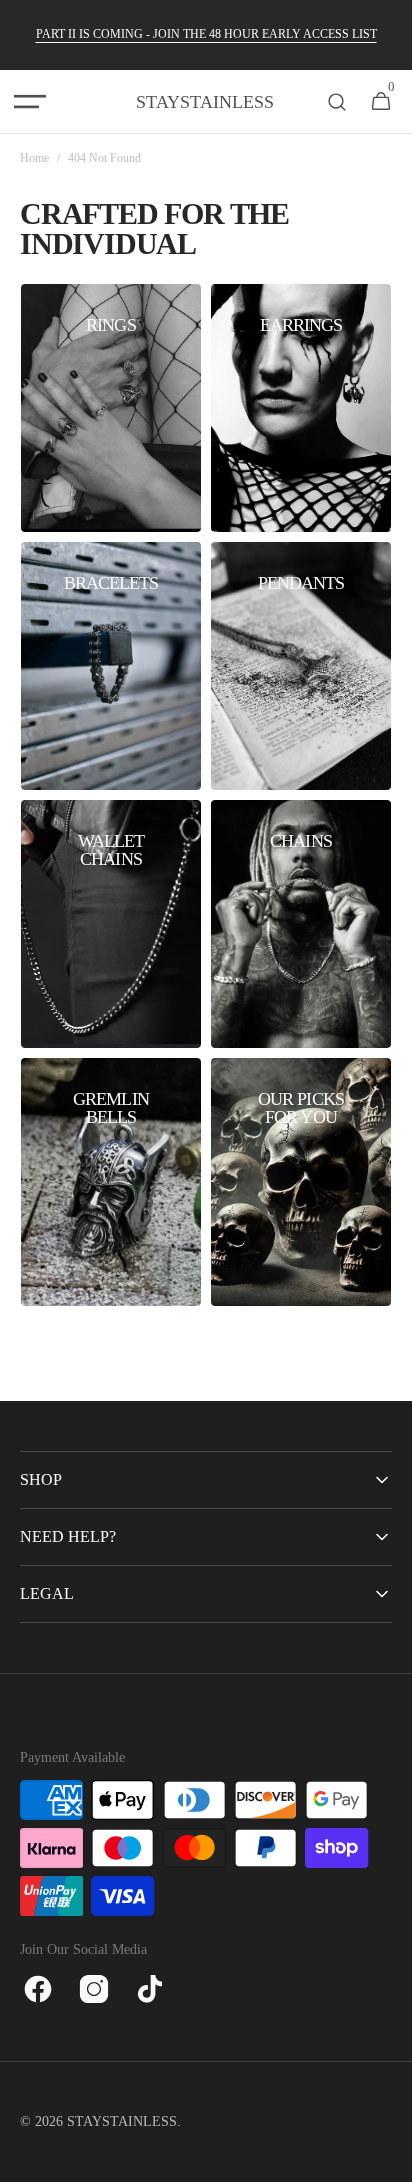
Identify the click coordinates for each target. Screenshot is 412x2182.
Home (34, 158)
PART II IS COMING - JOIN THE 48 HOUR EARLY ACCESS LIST (206, 34)
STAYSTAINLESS (122, 2121)
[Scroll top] (388, 2158)
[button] (30, 102)
